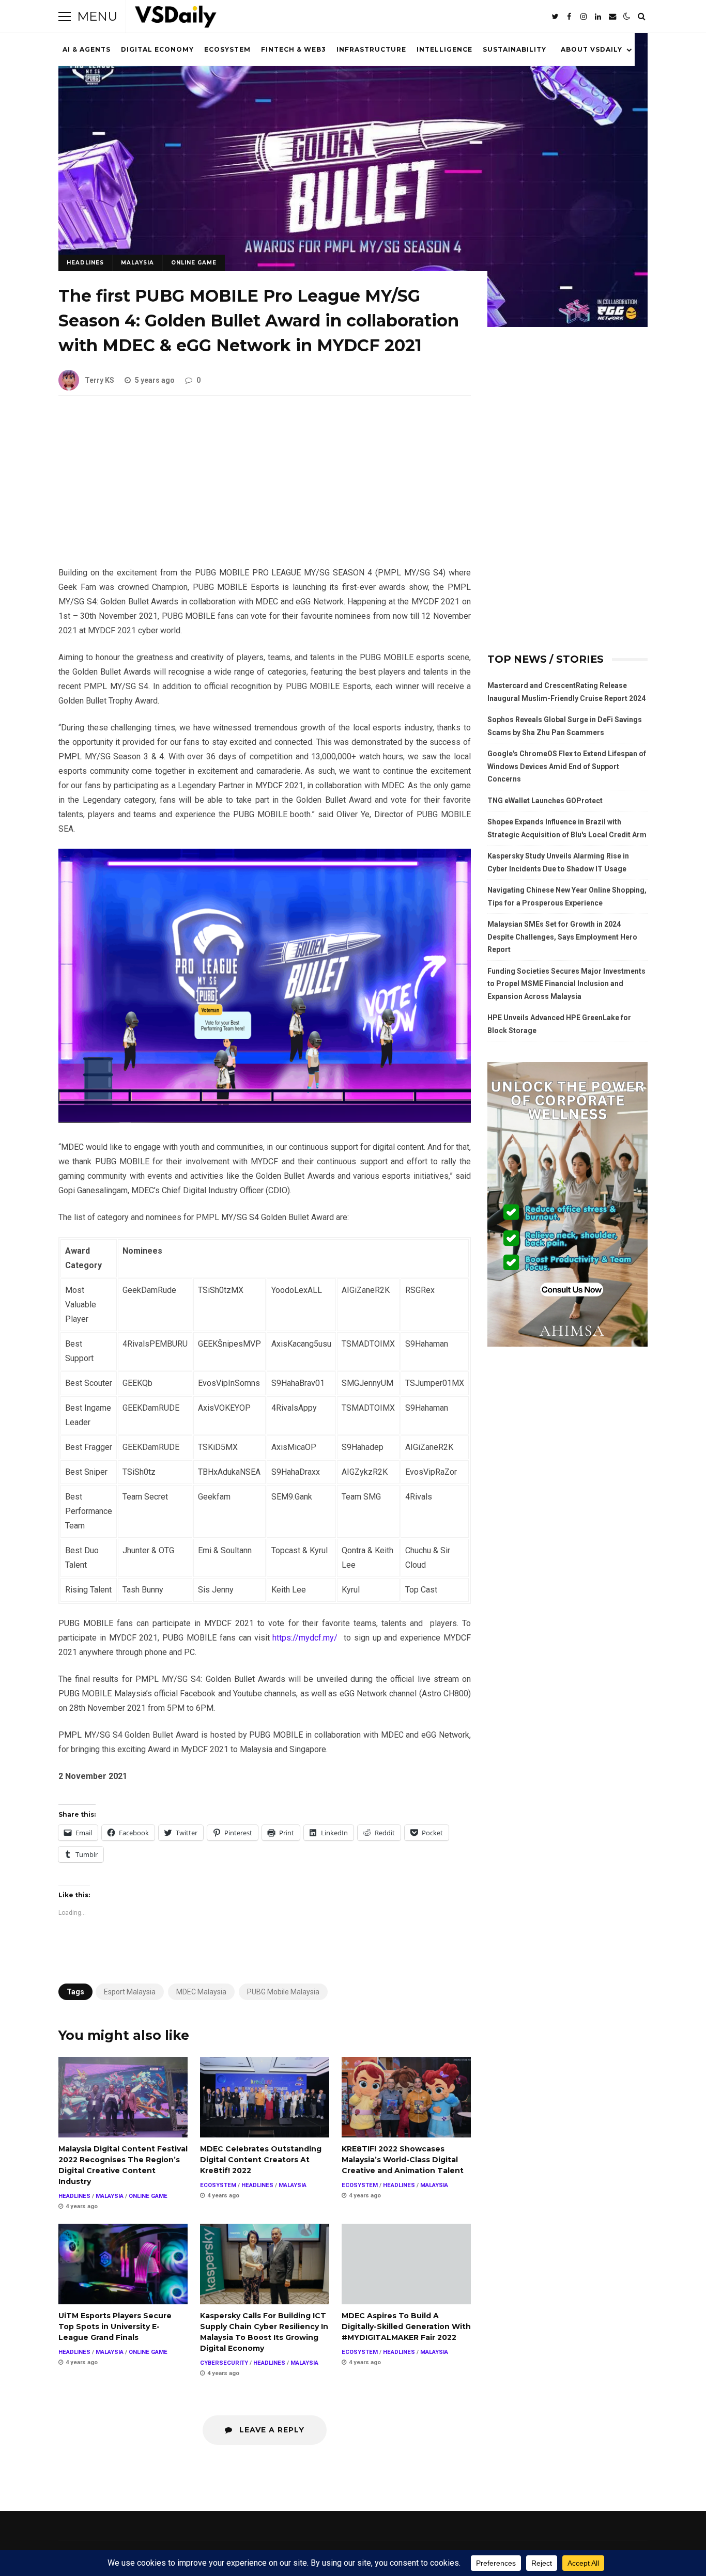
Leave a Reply (271, 2430)
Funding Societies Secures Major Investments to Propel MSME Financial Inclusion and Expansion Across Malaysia (566, 984)
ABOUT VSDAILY (592, 49)
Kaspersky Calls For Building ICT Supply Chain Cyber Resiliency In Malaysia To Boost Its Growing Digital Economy (265, 2264)
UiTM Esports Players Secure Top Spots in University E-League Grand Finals (123, 2264)
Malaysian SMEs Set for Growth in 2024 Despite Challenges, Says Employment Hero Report (562, 937)
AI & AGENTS (87, 49)
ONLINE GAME (194, 263)
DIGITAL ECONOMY (157, 49)
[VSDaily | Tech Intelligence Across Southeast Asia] (176, 19)
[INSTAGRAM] (584, 17)
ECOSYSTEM (227, 49)
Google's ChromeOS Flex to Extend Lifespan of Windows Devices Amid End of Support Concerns (567, 766)
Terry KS (99, 380)
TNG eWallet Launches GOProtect (545, 801)
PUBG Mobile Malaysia (283, 1992)
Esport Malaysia (130, 1992)
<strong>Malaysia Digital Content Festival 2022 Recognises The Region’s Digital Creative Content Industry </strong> (123, 2097)
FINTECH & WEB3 (294, 49)
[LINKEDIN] (598, 17)
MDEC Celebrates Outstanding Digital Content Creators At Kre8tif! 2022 (265, 2097)
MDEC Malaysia (201, 1992)
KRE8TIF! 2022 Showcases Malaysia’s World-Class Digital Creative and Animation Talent (406, 2097)
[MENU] (65, 17)
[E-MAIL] (612, 17)
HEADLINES (85, 263)
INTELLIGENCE (444, 49)
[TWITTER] (555, 17)
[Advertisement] (265, 489)
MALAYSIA (137, 263)
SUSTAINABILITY (515, 49)
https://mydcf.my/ (305, 1638)
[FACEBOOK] (569, 17)
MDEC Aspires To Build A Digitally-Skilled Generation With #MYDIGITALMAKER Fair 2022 (406, 2264)
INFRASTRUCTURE (371, 49)
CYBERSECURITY (224, 2363)
